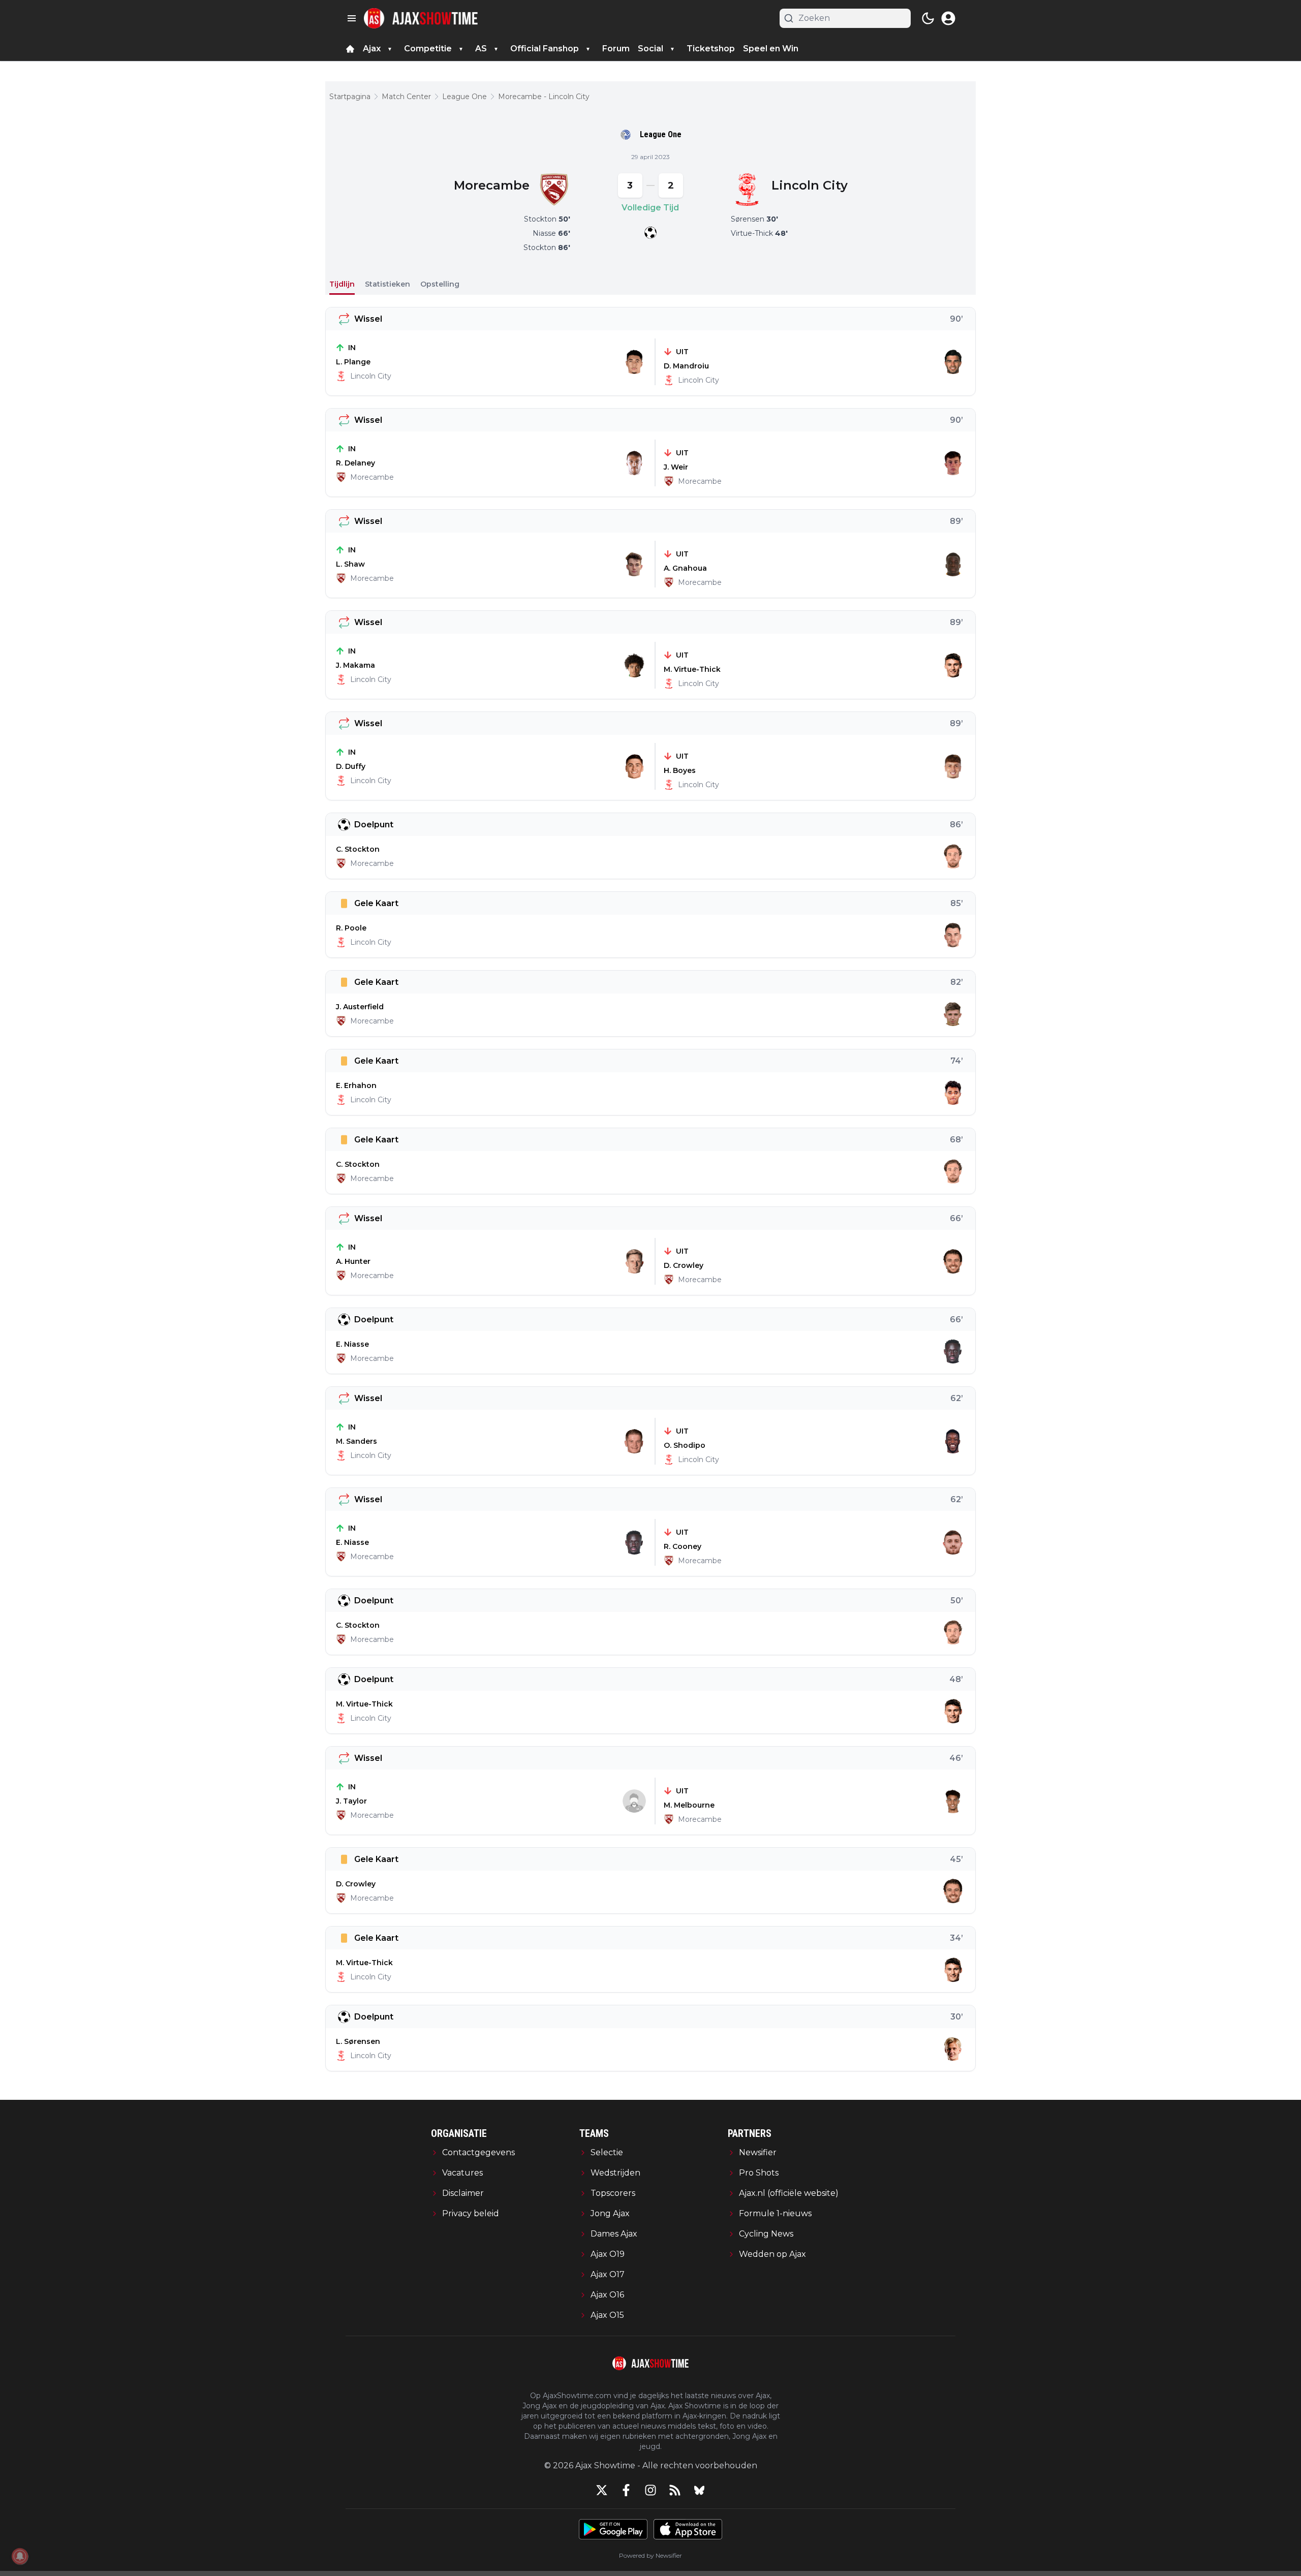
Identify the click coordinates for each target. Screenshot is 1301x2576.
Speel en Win (771, 49)
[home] (350, 49)
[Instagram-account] (650, 2490)
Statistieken (388, 284)
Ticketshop (711, 49)
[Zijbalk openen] (352, 18)
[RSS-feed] (675, 2490)
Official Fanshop (545, 49)
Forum (616, 49)
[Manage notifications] (20, 2556)
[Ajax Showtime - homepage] (421, 18)
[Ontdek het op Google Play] (613, 2529)
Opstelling (440, 284)
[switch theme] (928, 18)
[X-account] (602, 2490)
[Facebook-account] (626, 2490)
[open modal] (948, 18)
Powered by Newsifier (650, 2555)
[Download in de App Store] (688, 2529)
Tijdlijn (342, 284)
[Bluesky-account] (699, 2490)
